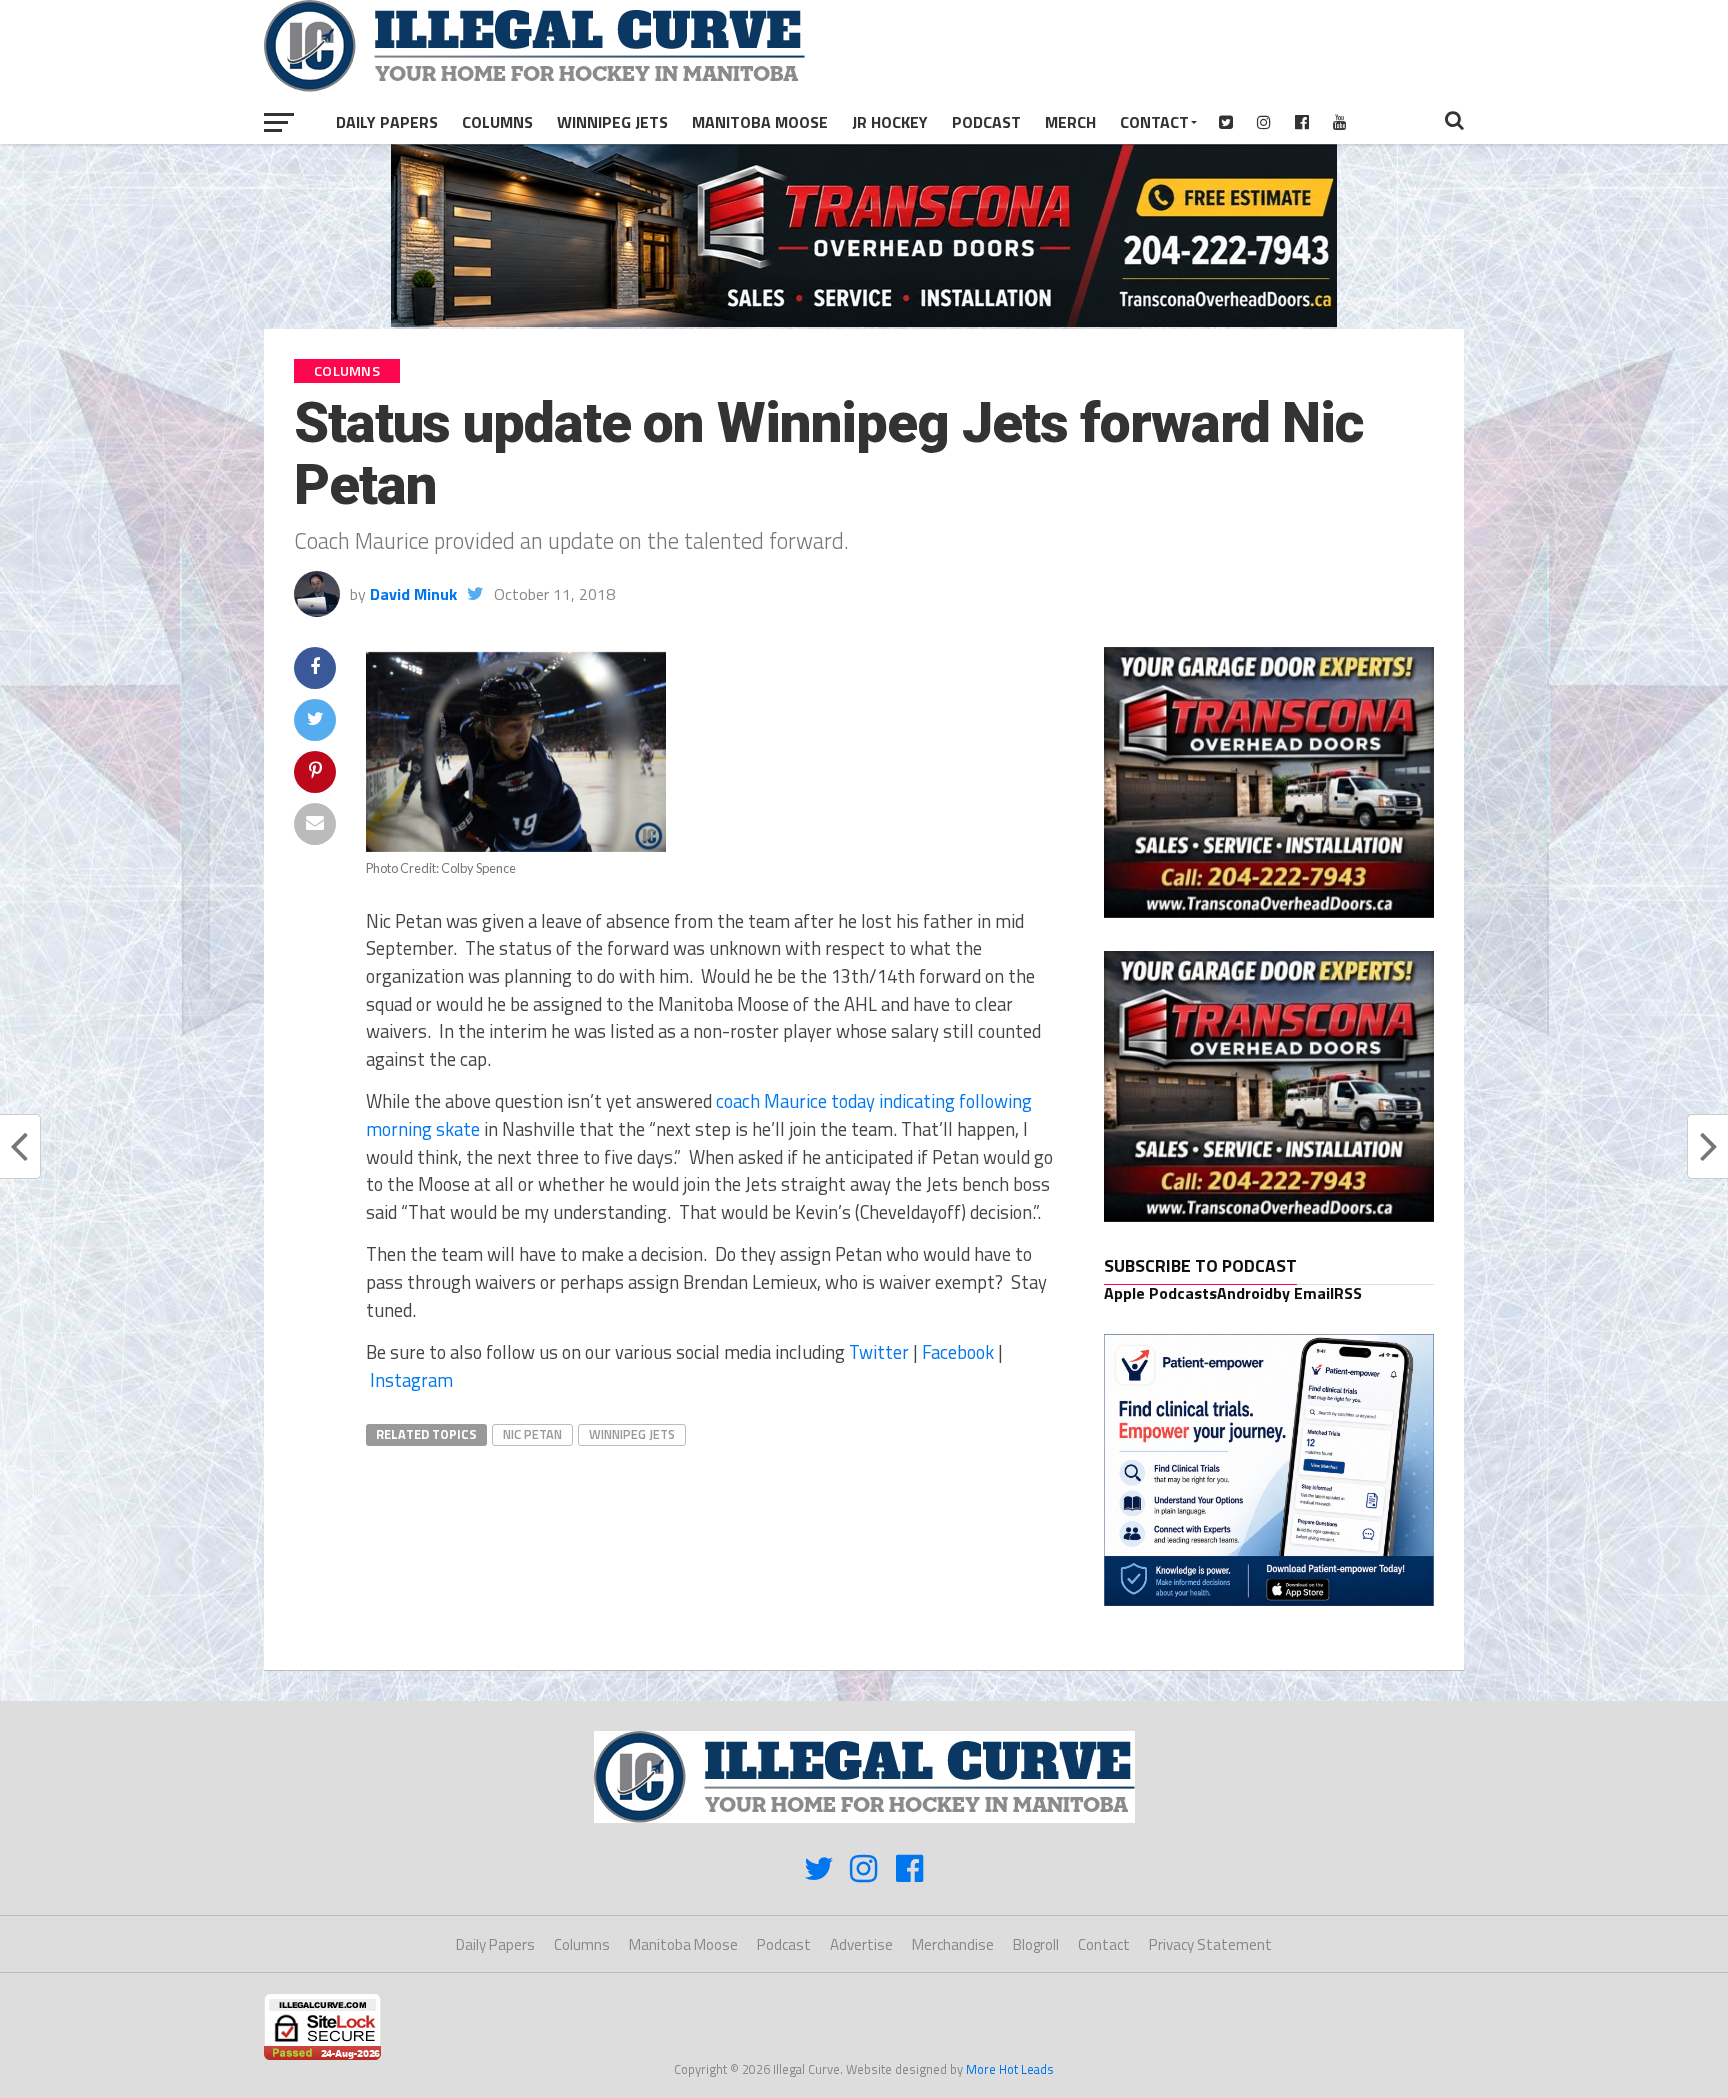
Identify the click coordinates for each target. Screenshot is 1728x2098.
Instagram (411, 1380)
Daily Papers (387, 122)
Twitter (879, 1352)
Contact (1154, 122)
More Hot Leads (1010, 2069)
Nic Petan (532, 1434)
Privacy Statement (1210, 1944)
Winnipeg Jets (612, 122)
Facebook (958, 1352)
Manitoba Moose (760, 122)
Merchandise (953, 1944)
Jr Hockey (890, 122)
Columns (497, 122)
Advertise (861, 1944)
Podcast (986, 122)
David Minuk (413, 594)
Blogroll (1036, 1944)
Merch (1070, 122)
